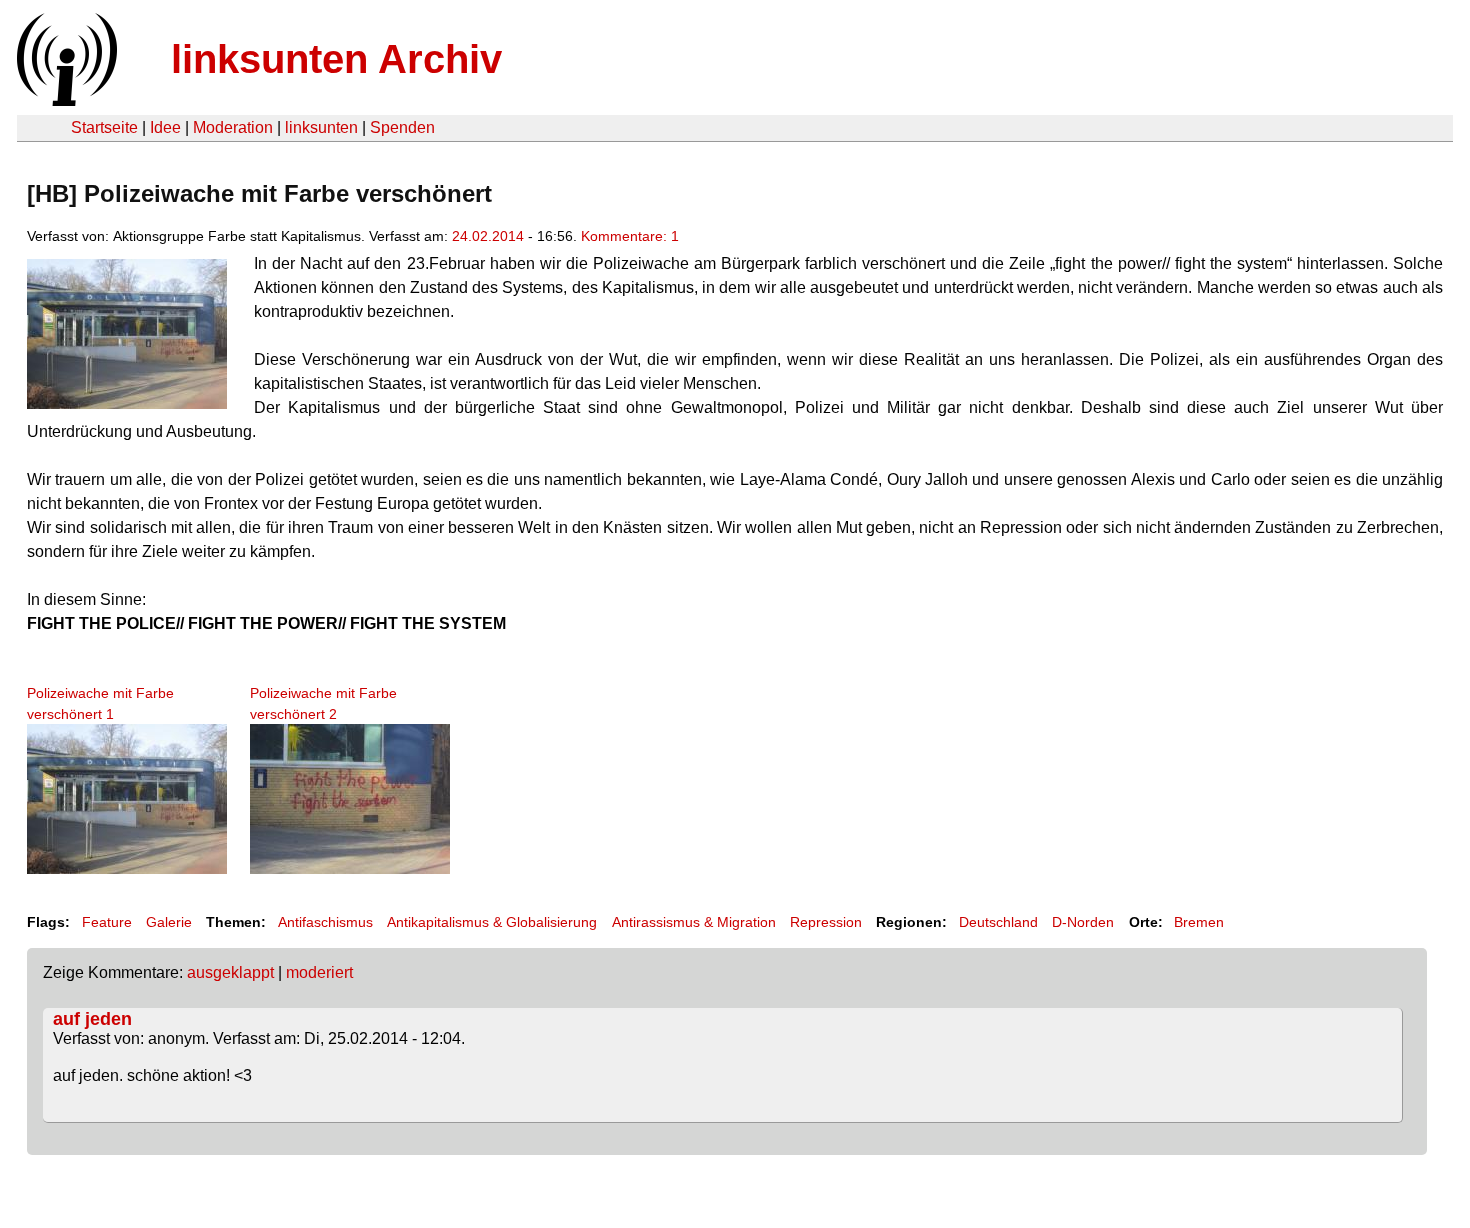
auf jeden (92, 1019)
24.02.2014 (488, 236)
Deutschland (998, 922)
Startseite (104, 127)
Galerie (169, 922)
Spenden (402, 127)
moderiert (319, 972)
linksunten (321, 127)
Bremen (1199, 922)
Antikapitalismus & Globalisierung (492, 922)
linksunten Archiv (336, 59)
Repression (826, 922)
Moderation (233, 127)
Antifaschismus (325, 922)
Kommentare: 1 (630, 236)
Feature (107, 922)
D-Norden (1083, 922)
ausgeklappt (230, 972)
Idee (165, 127)
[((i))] (65, 100)
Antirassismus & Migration (694, 922)
